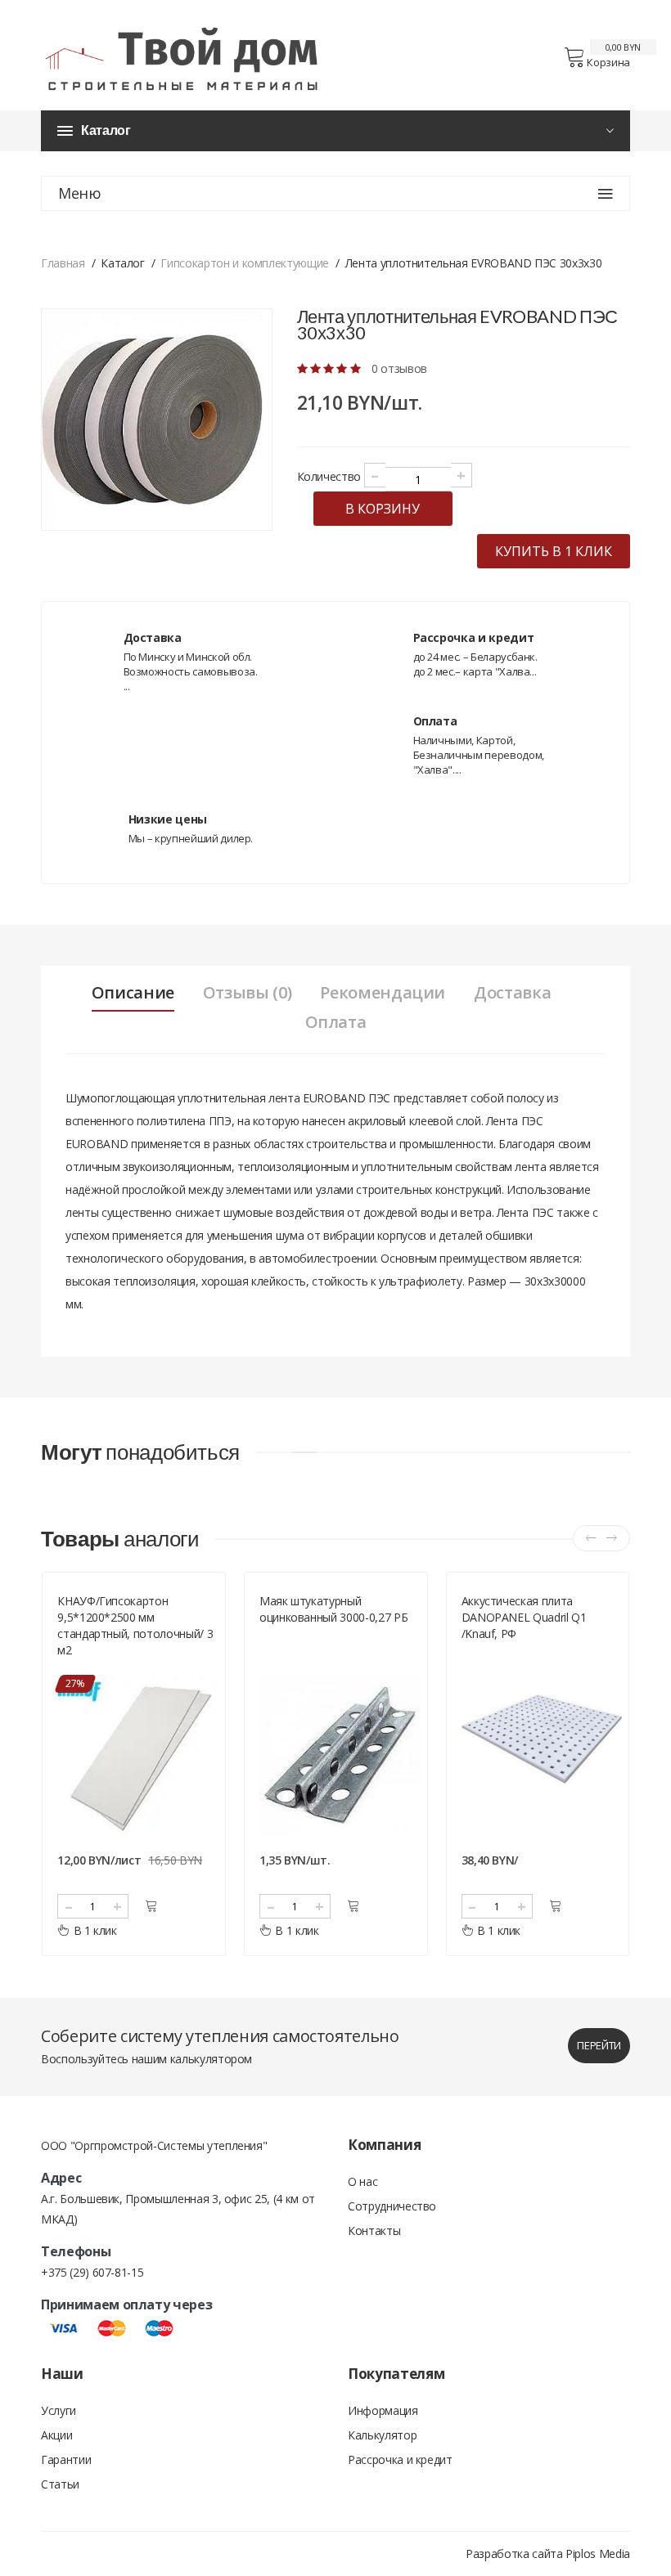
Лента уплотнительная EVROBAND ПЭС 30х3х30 (526, 1609)
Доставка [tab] (512, 993)
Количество (329, 476)
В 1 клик (95, 1930)
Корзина (608, 62)
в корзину (383, 509)
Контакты (374, 2230)
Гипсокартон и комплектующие (245, 263)
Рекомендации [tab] (383, 993)
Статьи (60, 2484)
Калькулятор (382, 2435)
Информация (383, 2410)
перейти (599, 2045)
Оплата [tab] (336, 1022)
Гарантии (66, 2459)
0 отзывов (399, 368)
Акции (56, 2435)
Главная (63, 263)
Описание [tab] (133, 993)
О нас (363, 2181)
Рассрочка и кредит (400, 2459)
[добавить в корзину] (151, 1906)
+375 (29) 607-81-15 (92, 2272)
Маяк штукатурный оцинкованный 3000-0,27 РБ (131, 1609)
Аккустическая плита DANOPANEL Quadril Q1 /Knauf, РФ (322, 1617)
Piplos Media (598, 2554)
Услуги (59, 2410)
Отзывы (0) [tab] (248, 993)
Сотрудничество (392, 2206)
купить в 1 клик (554, 551)
